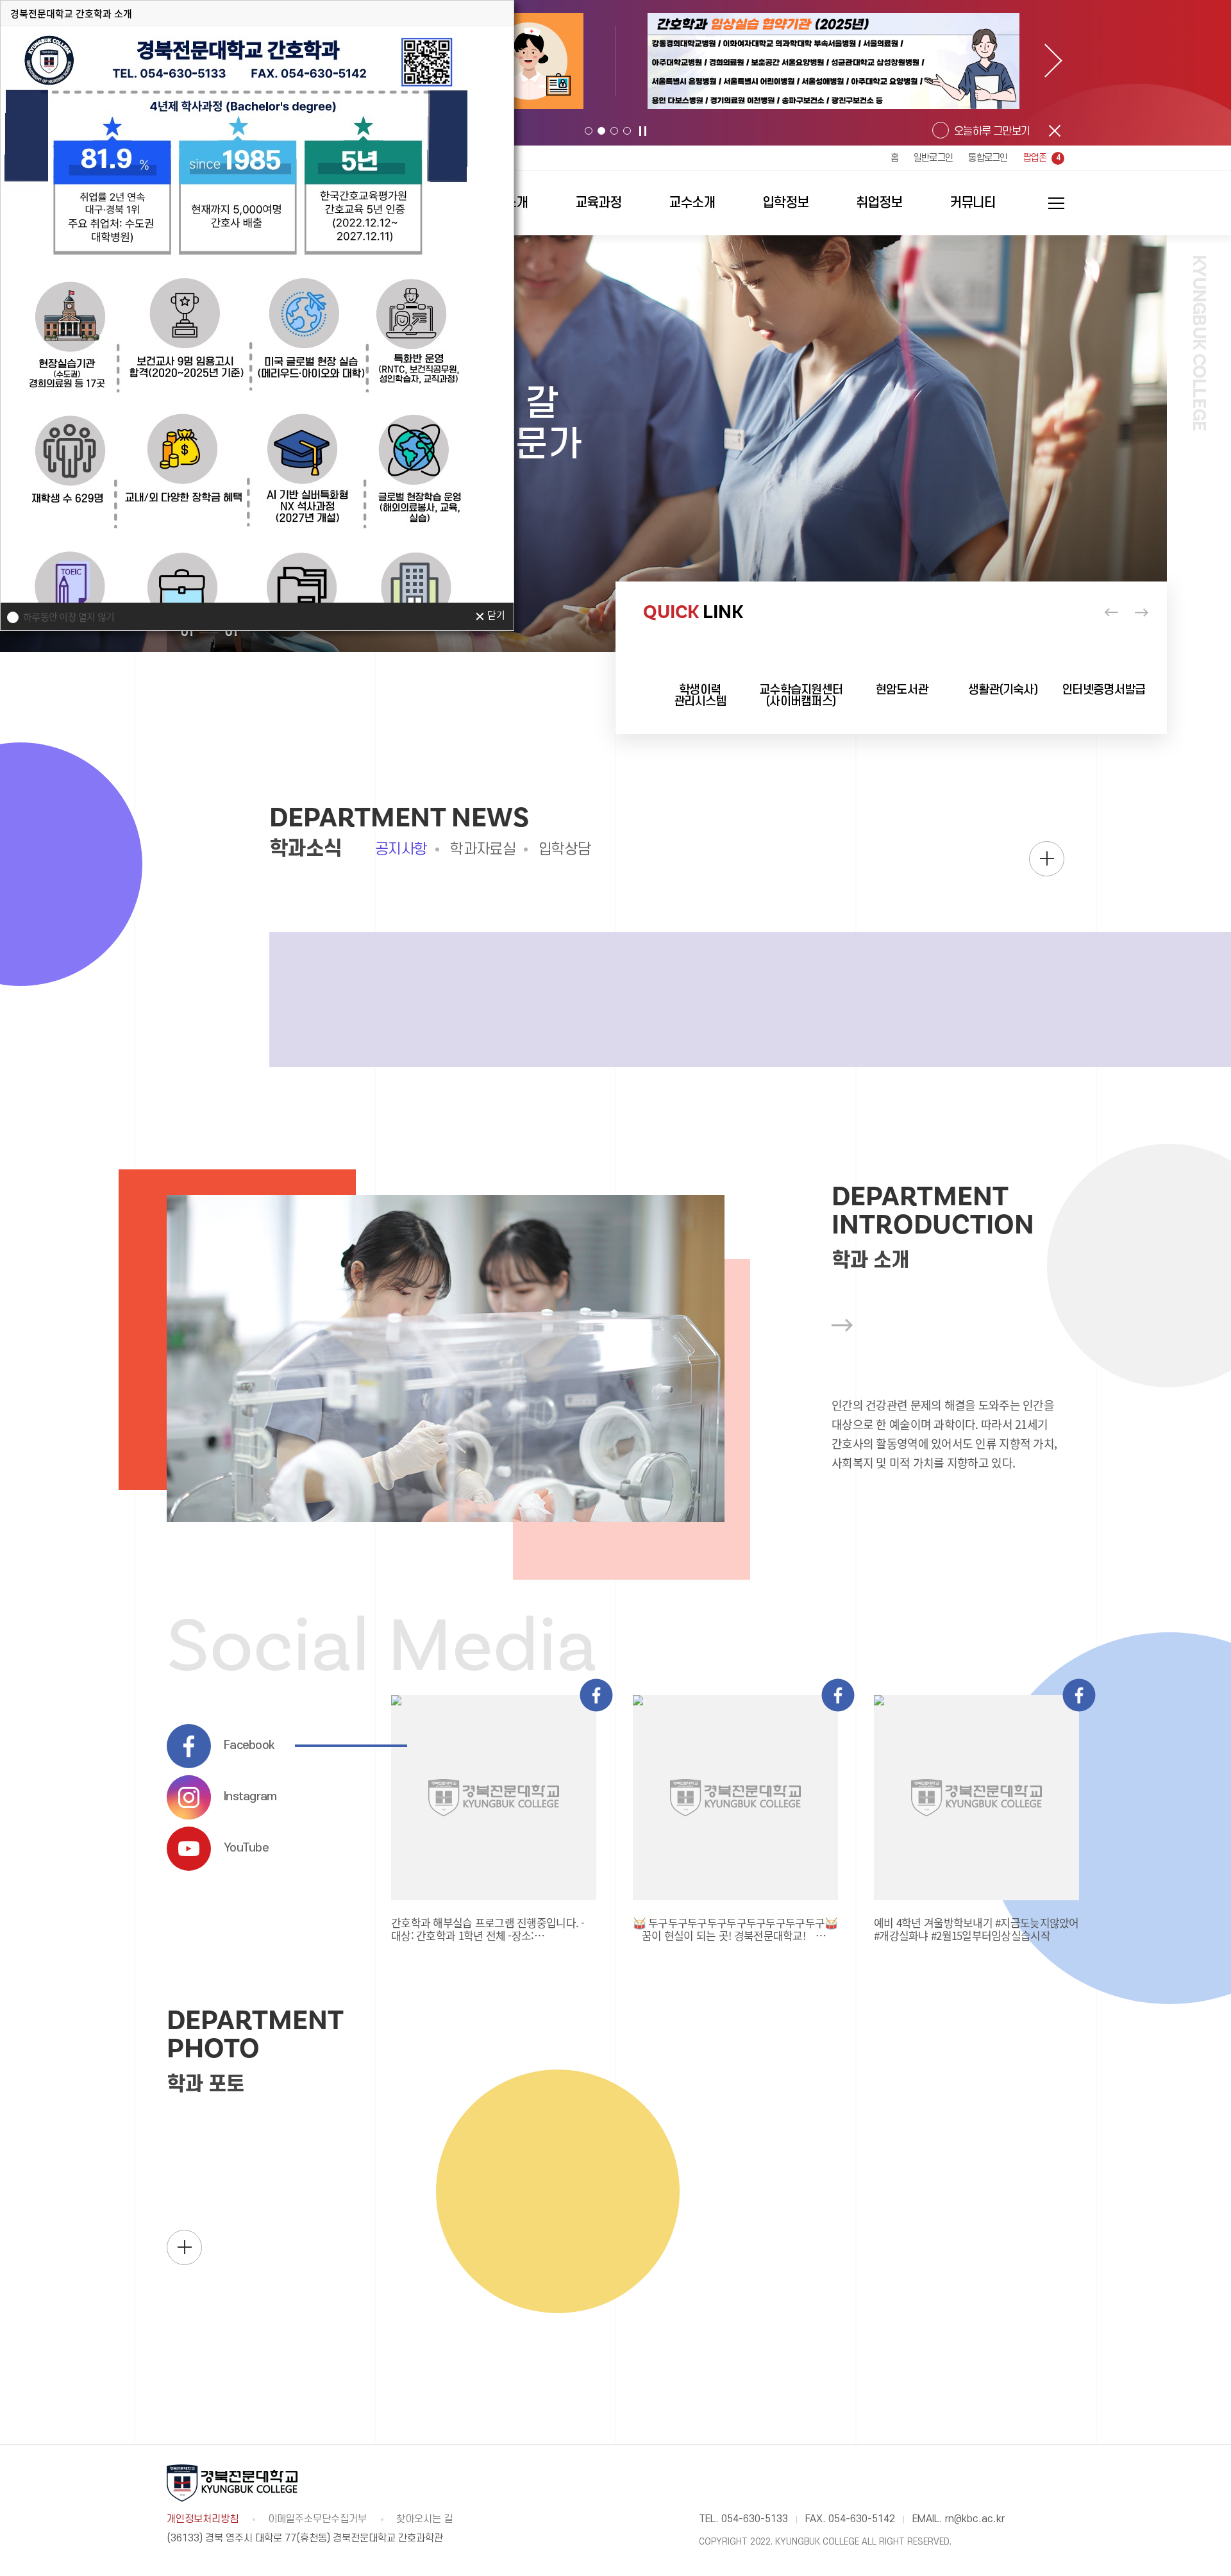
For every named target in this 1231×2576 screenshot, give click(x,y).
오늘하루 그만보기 (992, 131)
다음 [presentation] (1056, 61)
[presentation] (1111, 612)
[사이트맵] (1048, 203)
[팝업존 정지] (643, 131)
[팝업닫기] (1055, 131)
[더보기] (1047, 859)
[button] (589, 131)
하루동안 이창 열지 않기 (69, 617)
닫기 (496, 616)
